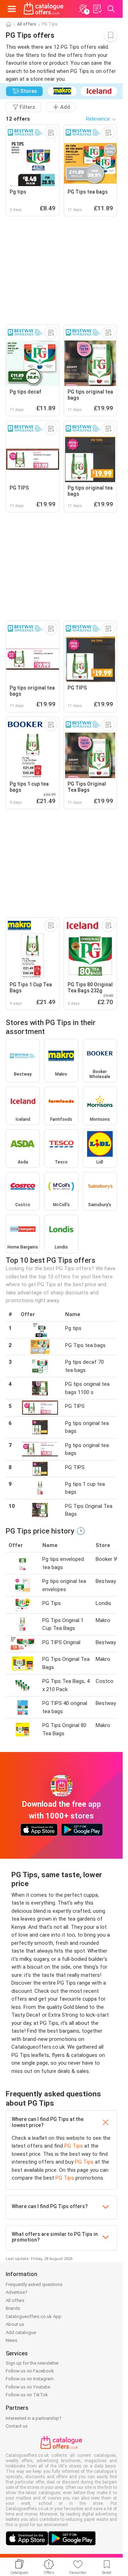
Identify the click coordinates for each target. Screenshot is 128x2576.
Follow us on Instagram (30, 2379)
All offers (27, 24)
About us (15, 2324)
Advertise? (17, 2292)
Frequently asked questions (34, 2284)
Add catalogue (21, 2332)
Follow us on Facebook (30, 2371)
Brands (13, 2308)
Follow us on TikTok (27, 2395)
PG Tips (74, 2146)
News (12, 2340)
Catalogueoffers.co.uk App (34, 2316)
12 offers (18, 119)
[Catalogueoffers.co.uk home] (44, 9)
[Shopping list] (97, 9)
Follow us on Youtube (28, 2387)
